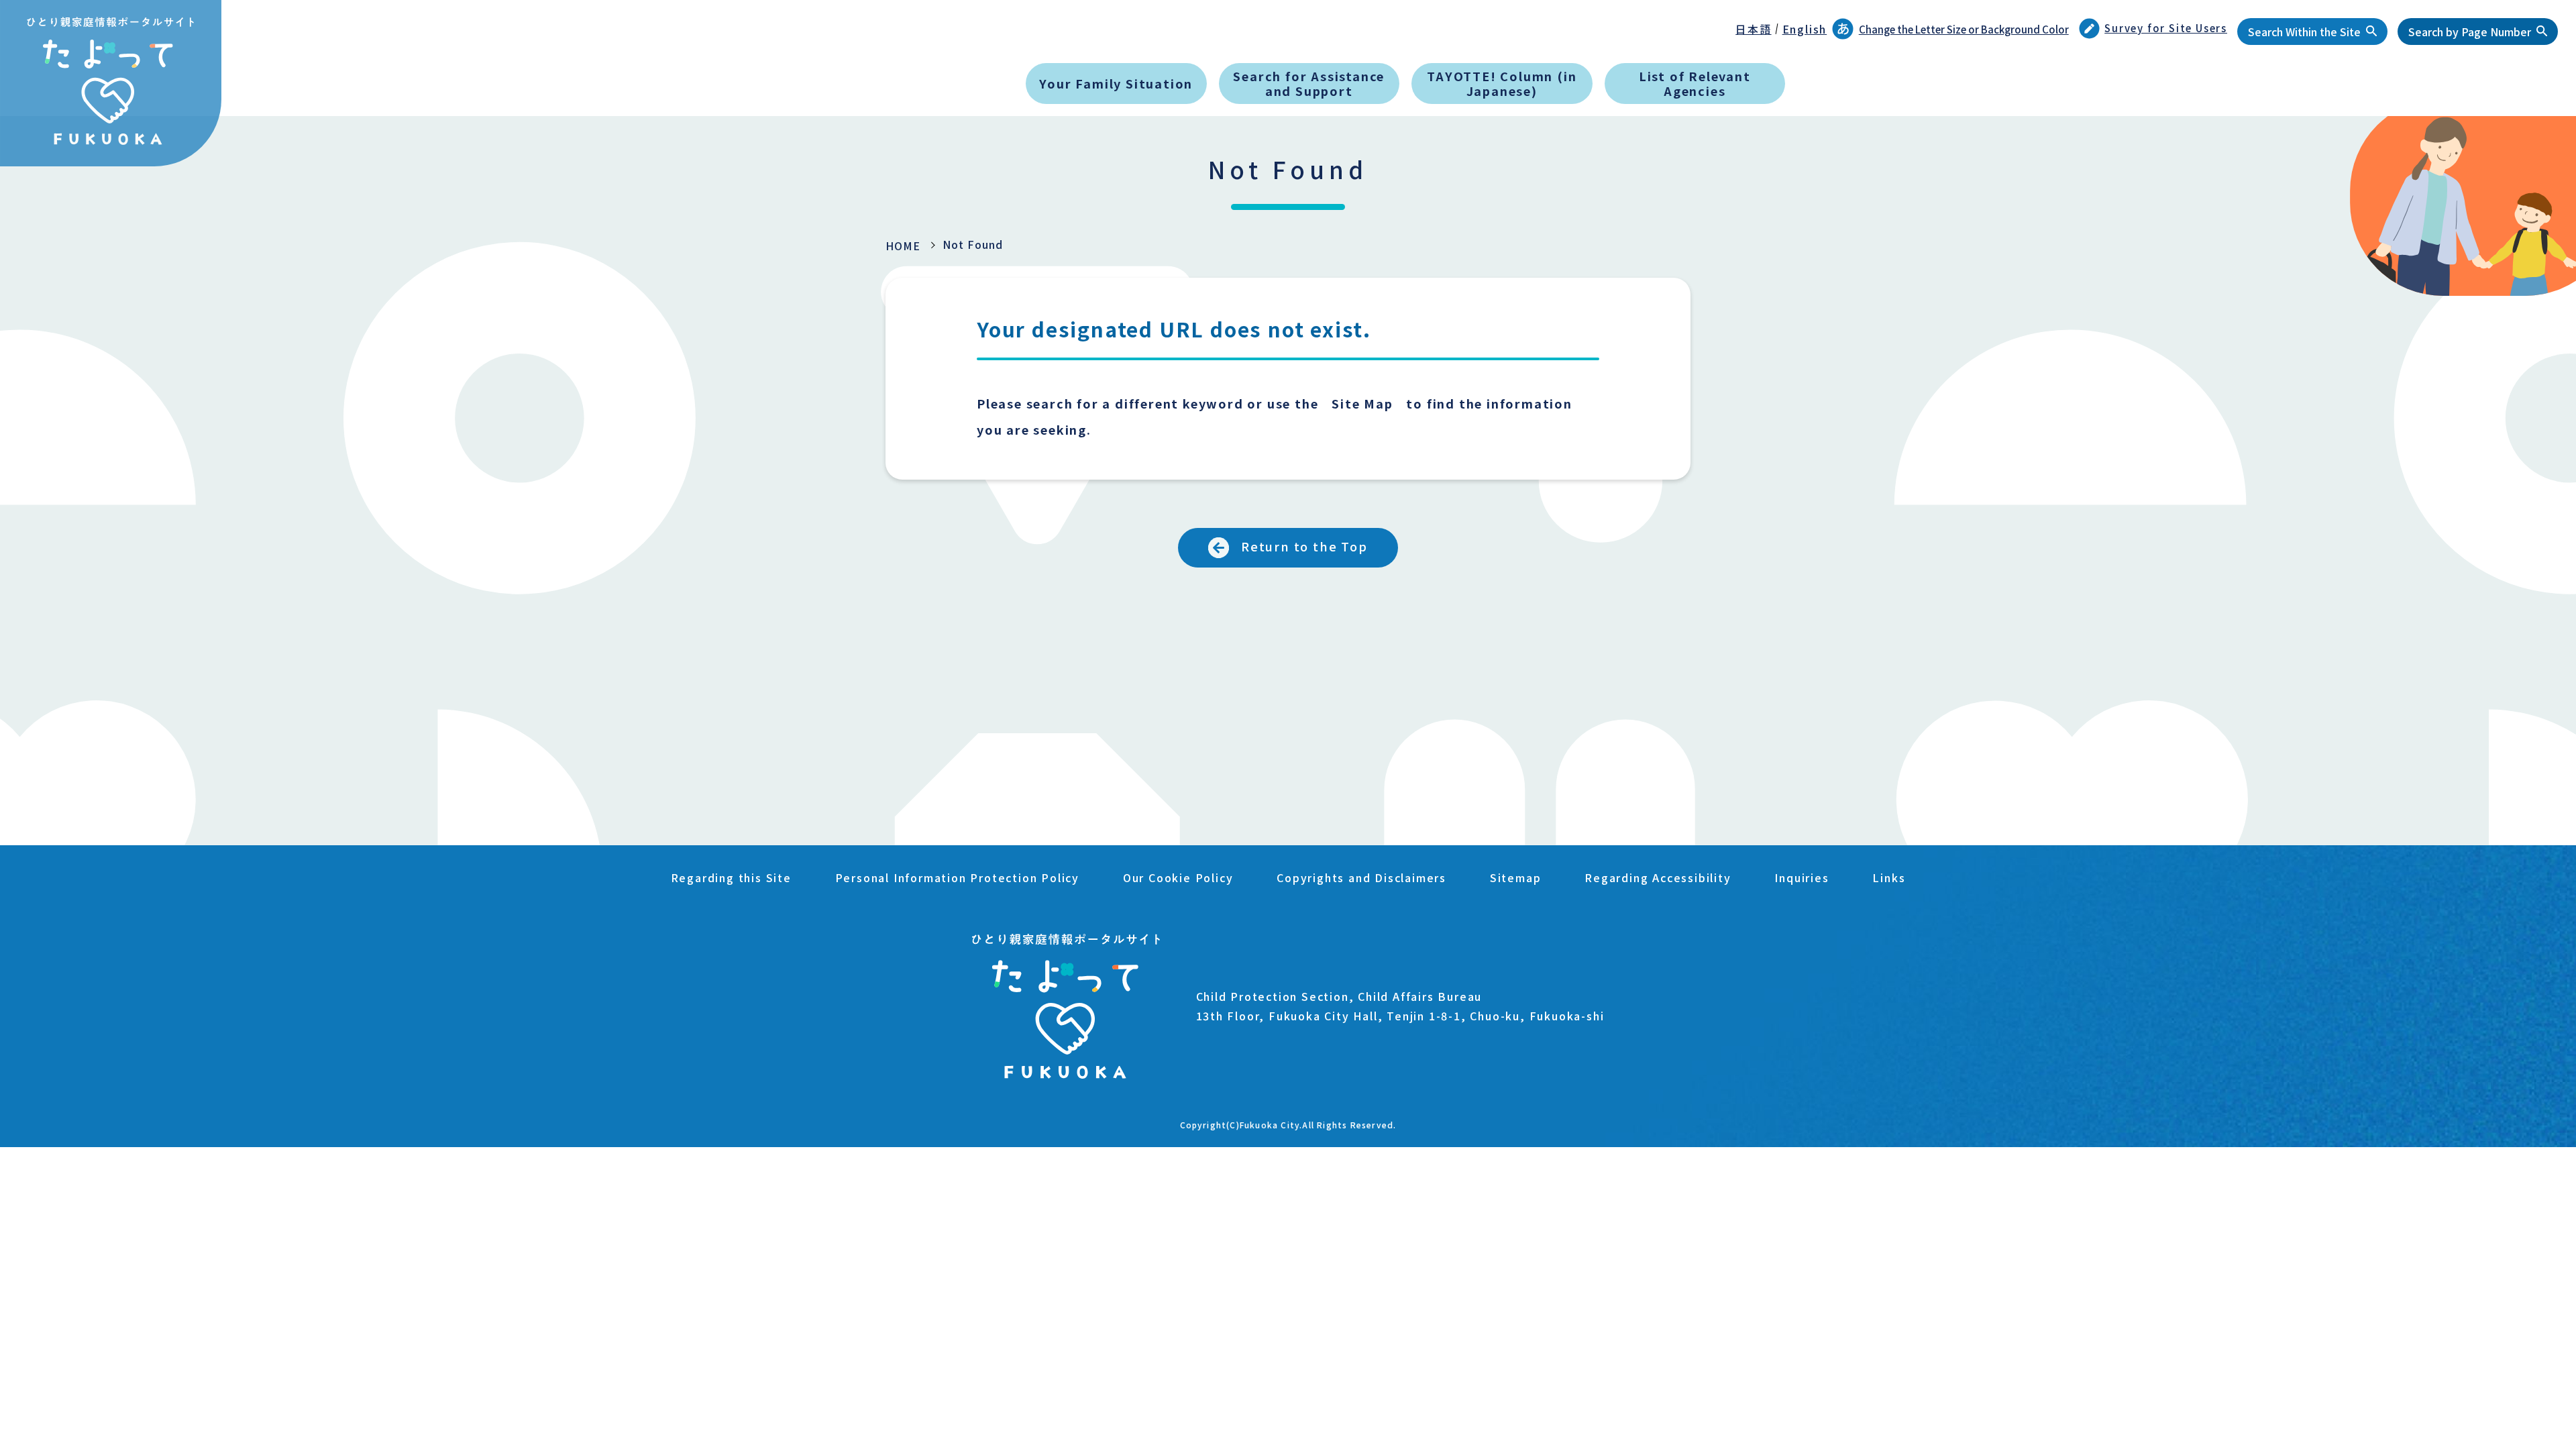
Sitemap (1516, 877)
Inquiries (1802, 877)
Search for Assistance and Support (1309, 83)
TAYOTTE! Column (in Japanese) (1502, 83)
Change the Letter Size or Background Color (1964, 29)
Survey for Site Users (2166, 28)
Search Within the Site (2304, 32)
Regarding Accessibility (1658, 877)
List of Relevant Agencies (1695, 83)
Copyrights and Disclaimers (1361, 877)
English (1805, 29)
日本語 (1753, 29)
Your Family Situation (1116, 83)
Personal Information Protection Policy (957, 877)
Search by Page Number (2470, 32)
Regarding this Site (731, 877)
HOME (903, 246)
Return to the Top (1304, 546)
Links (1889, 877)
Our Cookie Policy (1178, 877)
